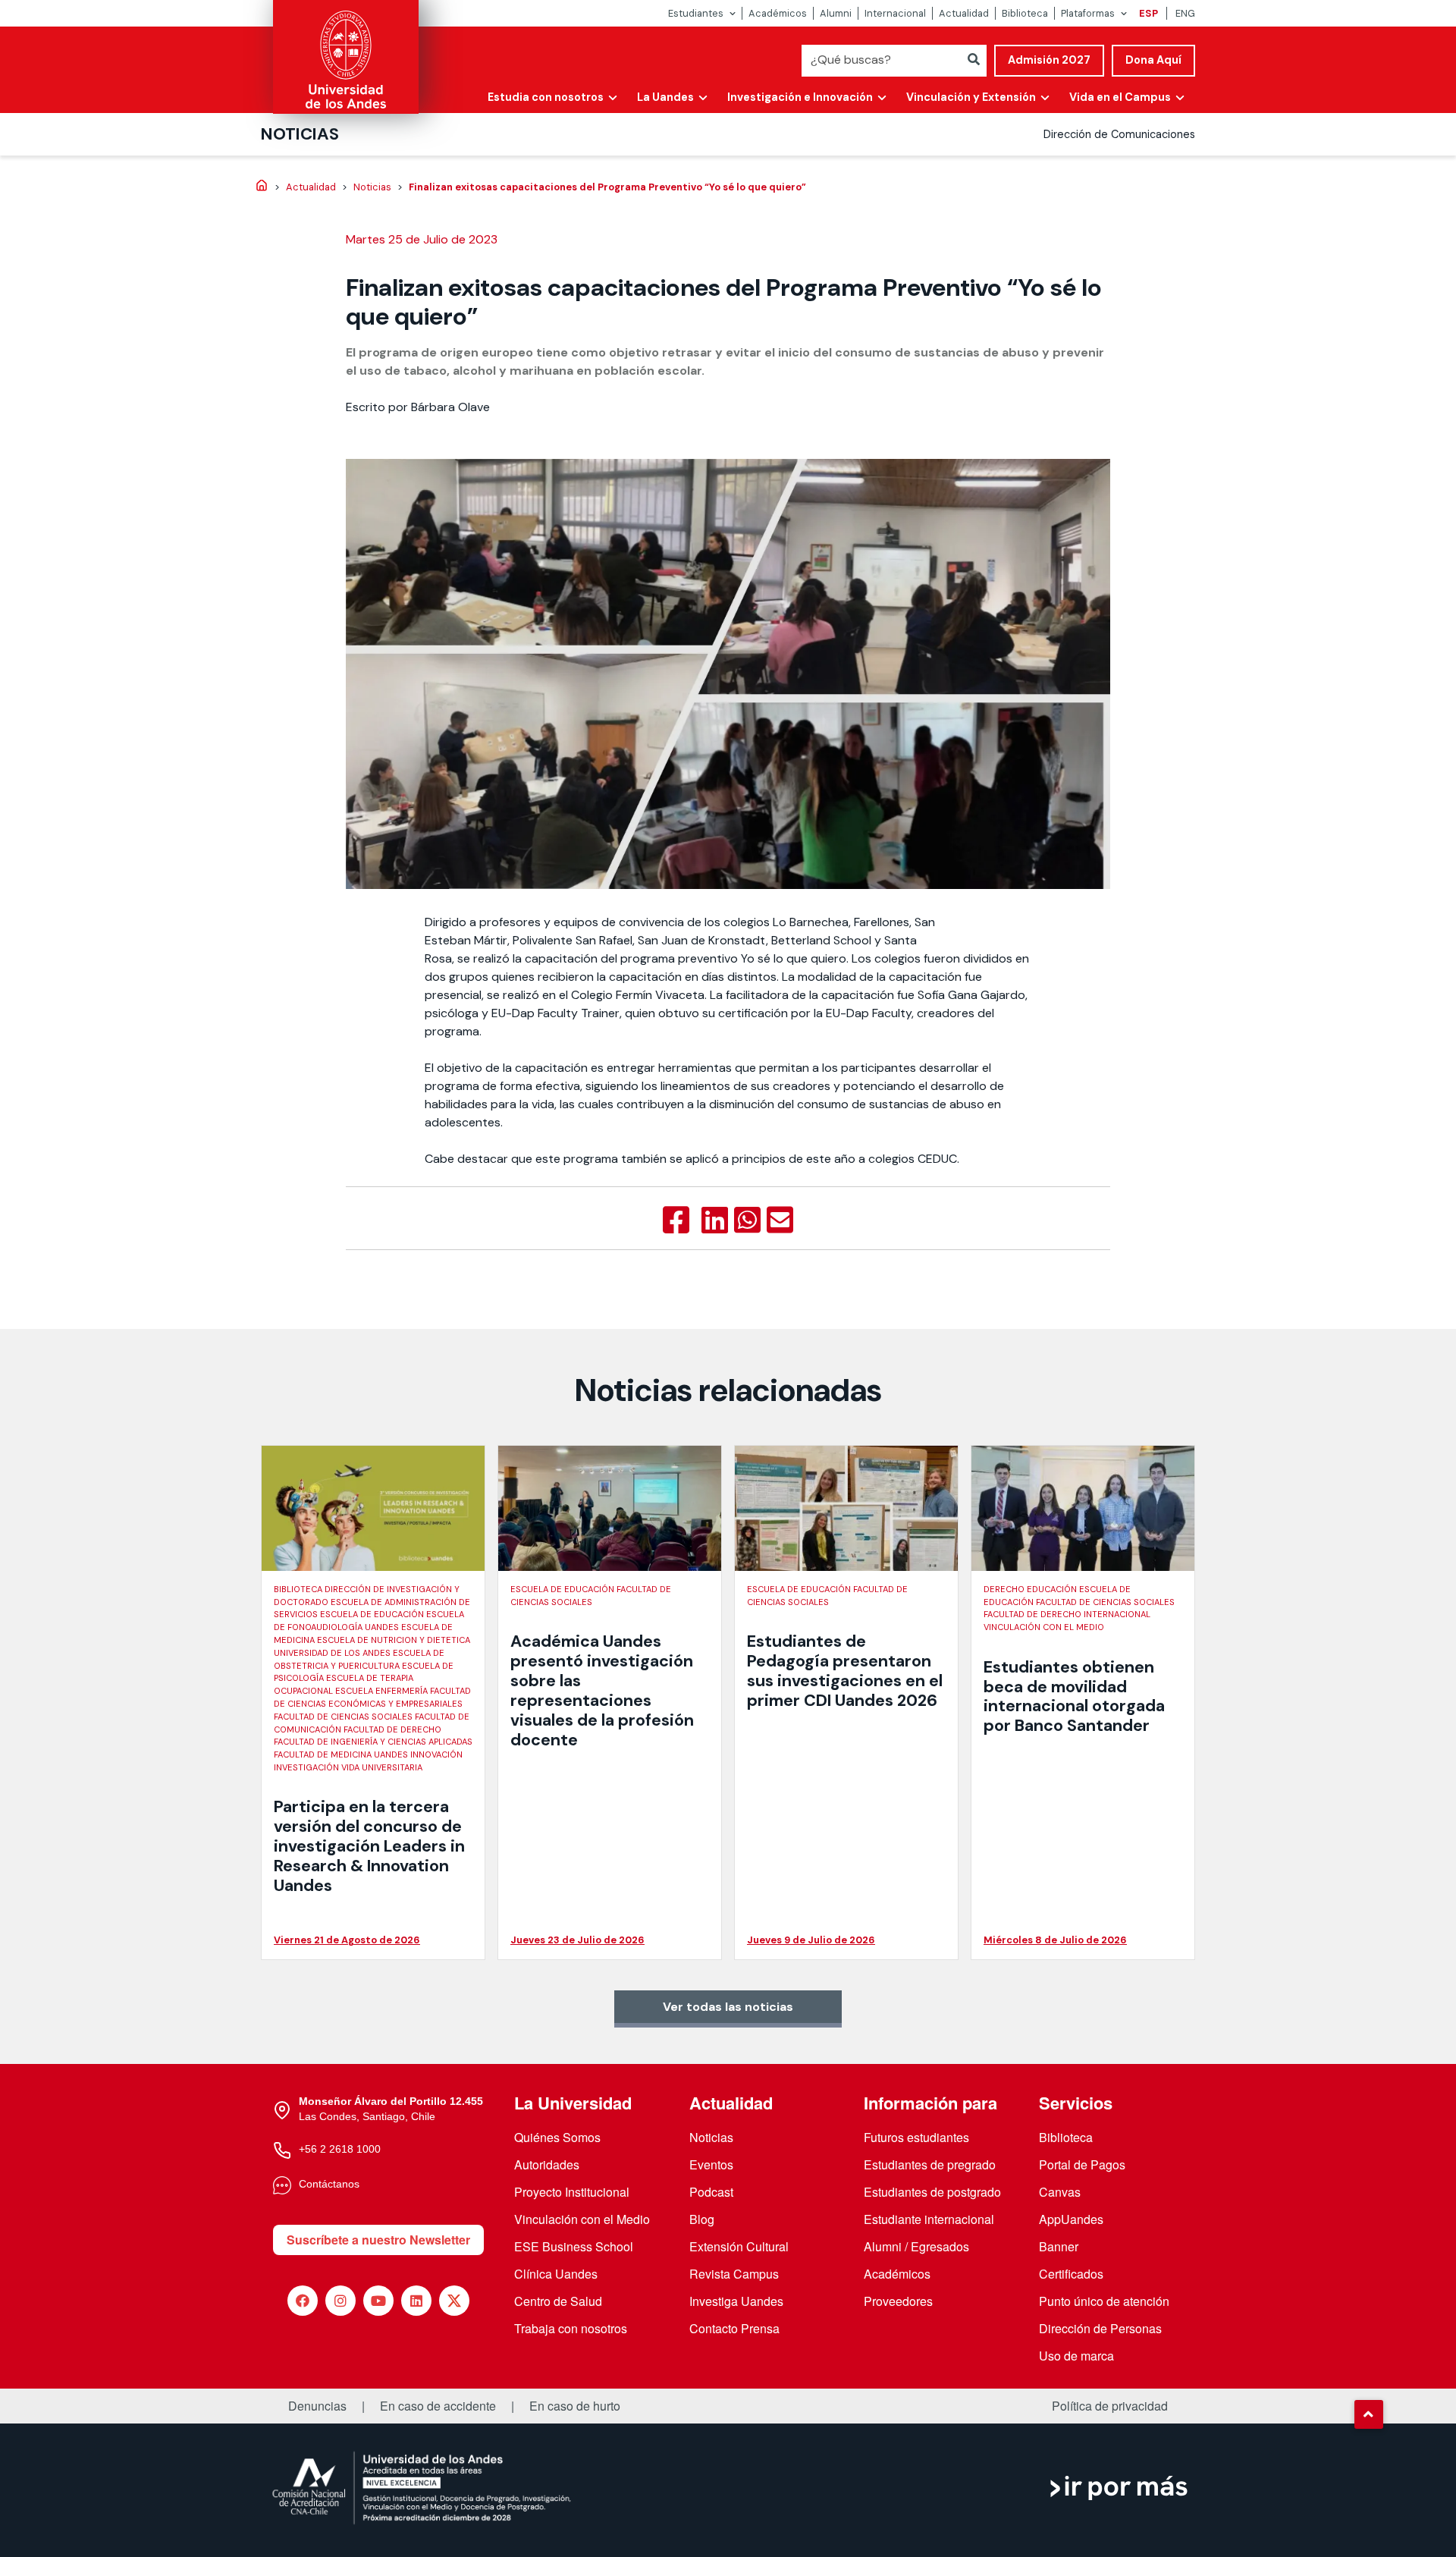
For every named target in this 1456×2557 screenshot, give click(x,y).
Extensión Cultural (739, 2246)
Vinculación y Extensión (971, 97)
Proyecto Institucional (572, 2192)
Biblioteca (1025, 13)
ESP (1148, 13)
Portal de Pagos (1082, 2164)
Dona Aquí (1153, 60)
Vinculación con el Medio (582, 2219)
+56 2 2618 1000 (340, 2149)
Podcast (711, 2192)
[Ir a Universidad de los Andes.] (262, 187)
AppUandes (1071, 2219)
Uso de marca (1076, 2356)
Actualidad (964, 13)
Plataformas (1088, 13)
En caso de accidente (438, 2406)
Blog (702, 2219)
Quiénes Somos (557, 2137)
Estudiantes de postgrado (932, 2192)
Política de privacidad (1110, 2406)
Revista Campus (734, 2274)
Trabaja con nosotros (571, 2328)
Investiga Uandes (736, 2301)
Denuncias (317, 2406)
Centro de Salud (558, 2301)
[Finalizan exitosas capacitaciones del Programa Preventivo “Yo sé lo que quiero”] (676, 1220)
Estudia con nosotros (546, 97)
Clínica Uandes (556, 2274)
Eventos (711, 2164)
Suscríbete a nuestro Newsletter (378, 2240)
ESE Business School (574, 2246)
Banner (1059, 2246)
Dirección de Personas (1100, 2328)
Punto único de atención (1104, 2301)
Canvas (1060, 2192)
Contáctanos (329, 2184)
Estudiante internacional (929, 2219)
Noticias (300, 134)
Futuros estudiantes (916, 2137)
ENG (1185, 13)
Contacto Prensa (734, 2328)
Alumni (836, 13)
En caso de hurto (575, 2406)
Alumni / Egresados (916, 2246)
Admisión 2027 (1049, 60)
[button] (1369, 2414)
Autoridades (547, 2164)
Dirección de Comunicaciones (1119, 134)
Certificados (1071, 2274)
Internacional (895, 13)
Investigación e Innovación (800, 97)
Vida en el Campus (1120, 97)
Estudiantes (696, 13)
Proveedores (898, 2301)
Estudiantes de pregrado (930, 2164)
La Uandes (665, 97)
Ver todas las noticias (728, 2007)
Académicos (778, 13)
